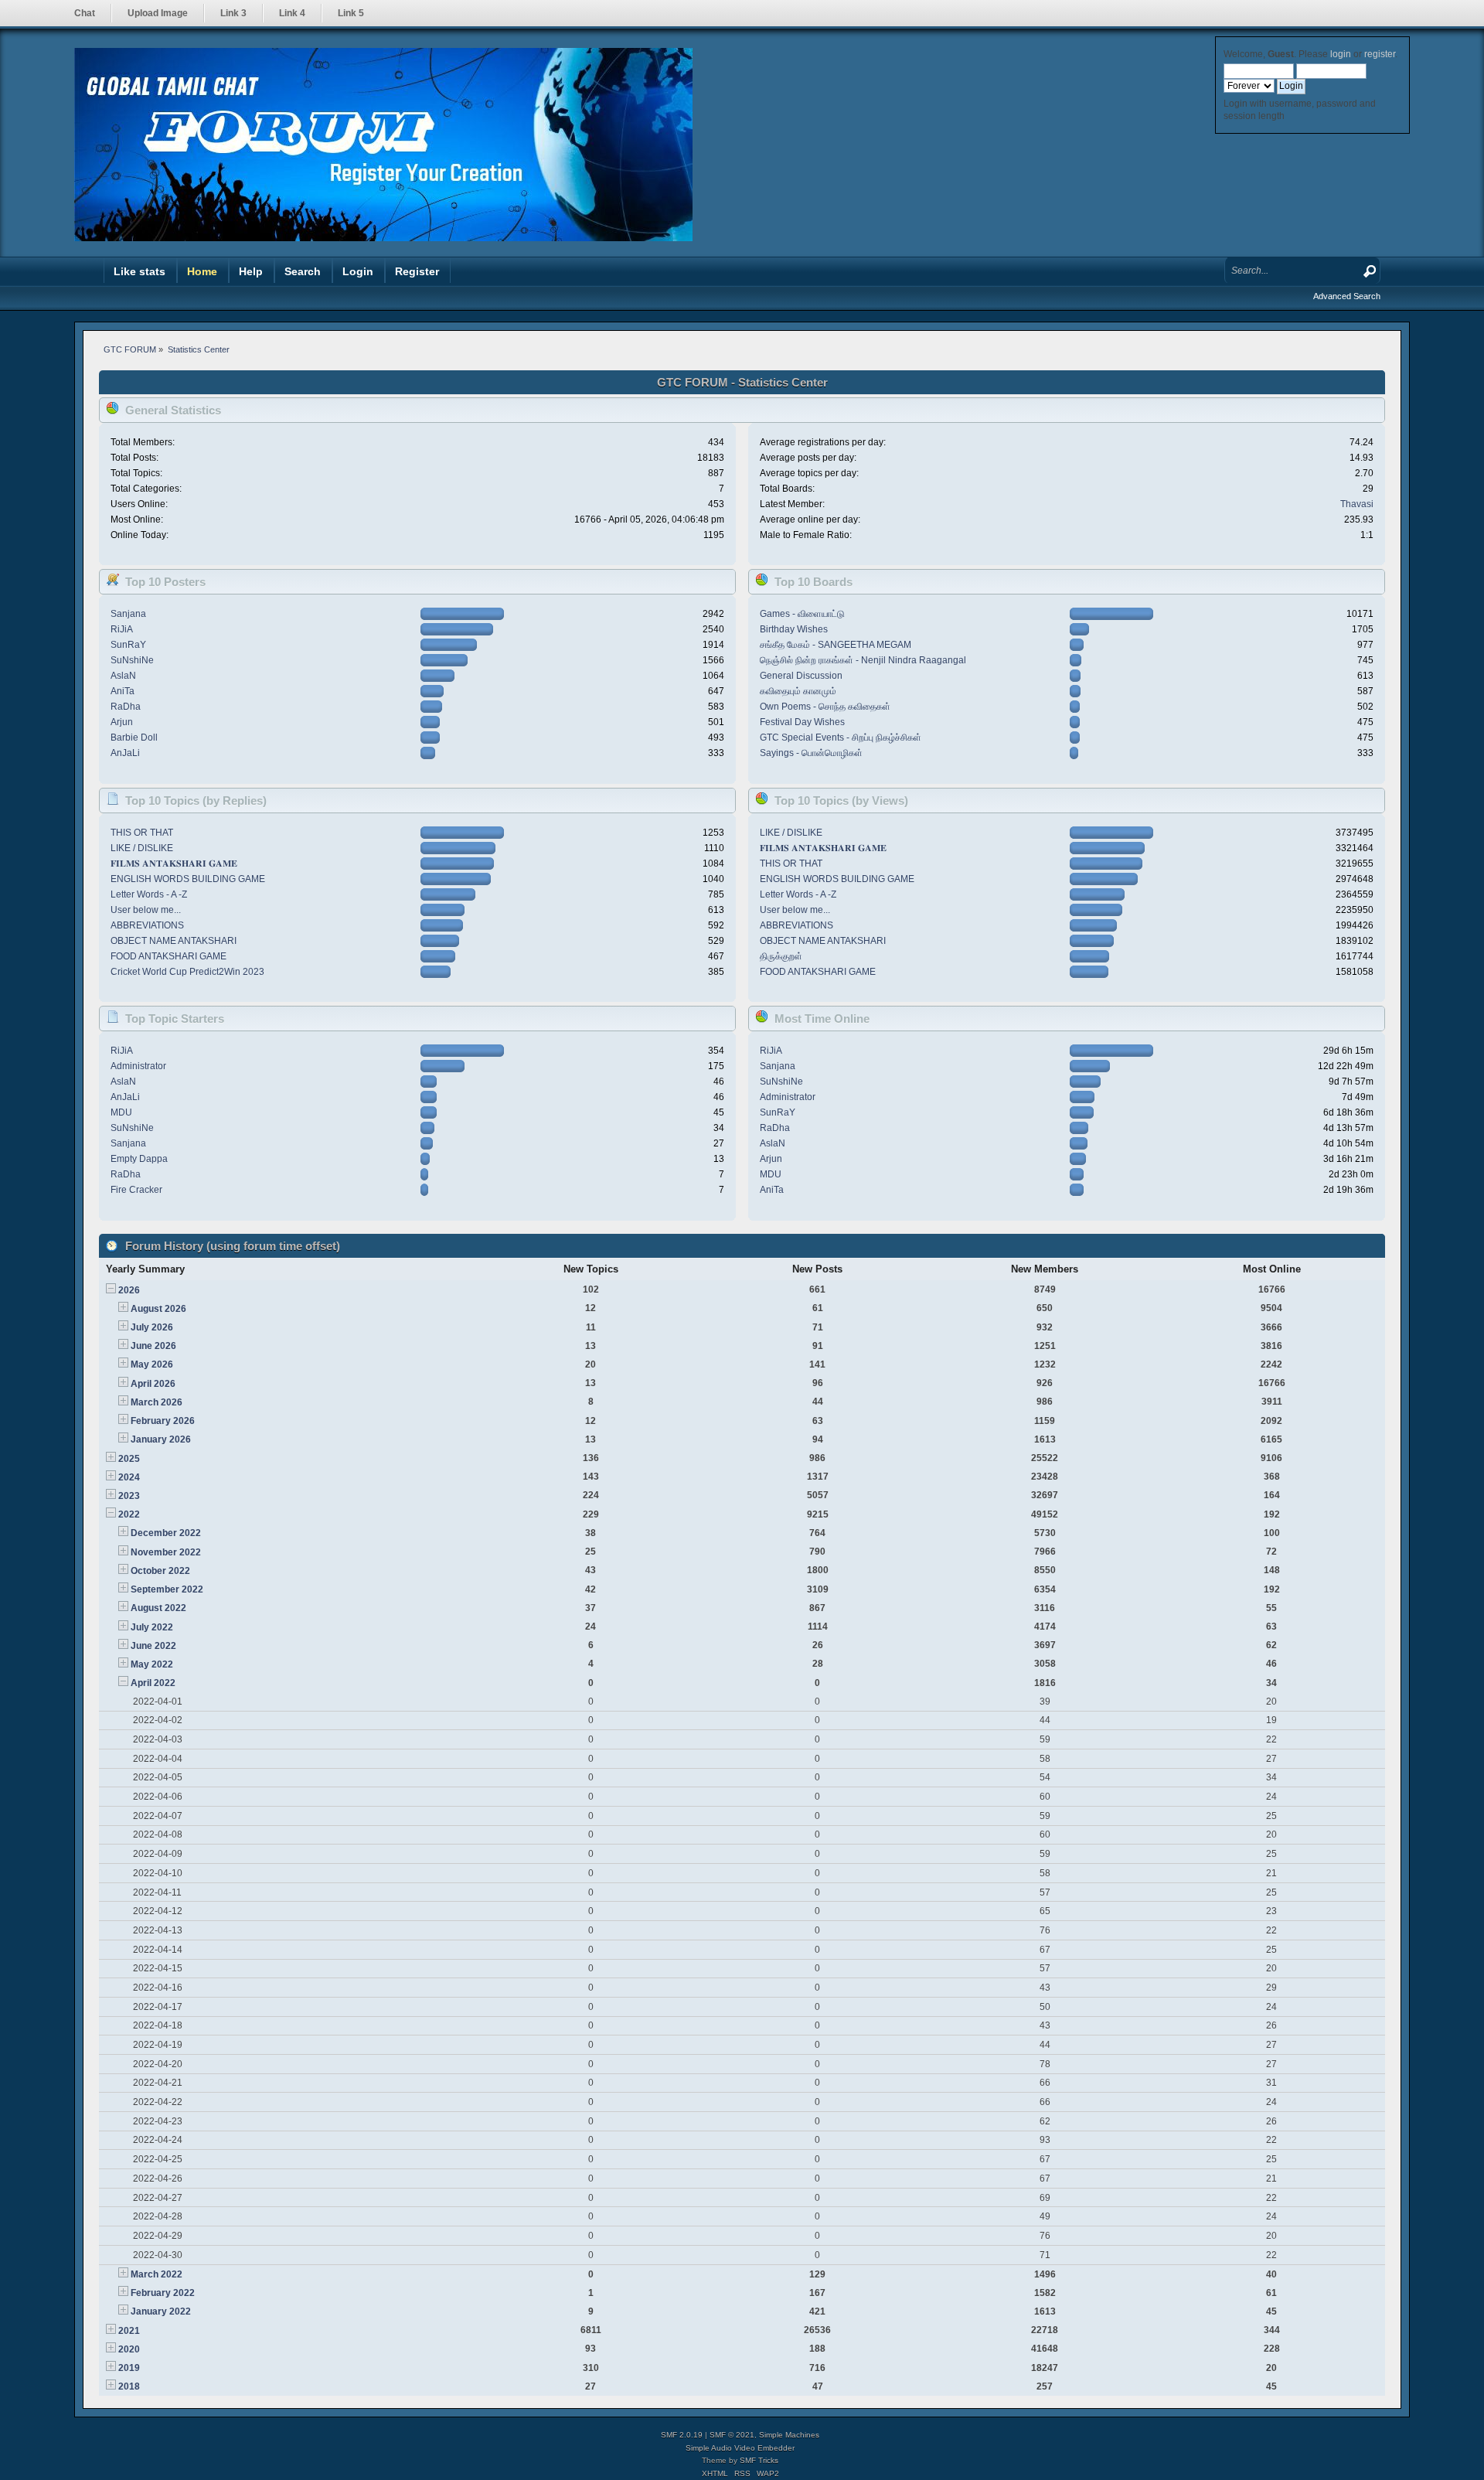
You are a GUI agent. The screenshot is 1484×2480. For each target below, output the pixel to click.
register (1380, 54)
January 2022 (161, 2311)
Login (358, 271)
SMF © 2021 (732, 2435)
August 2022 (158, 1608)
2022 (129, 1514)
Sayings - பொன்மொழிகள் (811, 753)
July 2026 (152, 1327)
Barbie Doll (134, 738)
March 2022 (157, 2274)
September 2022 (167, 1589)
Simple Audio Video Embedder (740, 2448)
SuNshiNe (132, 660)
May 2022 (152, 1664)
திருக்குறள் (781, 956)
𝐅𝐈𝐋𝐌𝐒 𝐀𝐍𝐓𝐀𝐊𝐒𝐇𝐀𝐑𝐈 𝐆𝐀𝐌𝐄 (174, 864)
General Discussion (801, 676)
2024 (129, 1477)
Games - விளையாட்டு (802, 614)
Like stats (140, 271)
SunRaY (128, 645)
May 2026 (152, 1364)
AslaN (123, 676)
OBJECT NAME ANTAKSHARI (174, 941)
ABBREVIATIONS (147, 925)
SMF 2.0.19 (682, 2435)
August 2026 (158, 1309)
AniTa (123, 691)
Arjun (122, 722)
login (1341, 54)
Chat (85, 13)
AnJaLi (125, 753)
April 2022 (153, 1683)
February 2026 (163, 1421)
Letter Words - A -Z (149, 894)
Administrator (138, 1066)
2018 (129, 2386)
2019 (129, 2368)
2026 (129, 1290)
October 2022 (160, 1571)
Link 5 (351, 13)
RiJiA (122, 629)
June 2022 (153, 1646)
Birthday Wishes (794, 629)
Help (251, 271)
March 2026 (157, 1402)
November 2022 (166, 1552)
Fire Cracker (136, 1190)
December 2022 (166, 1533)
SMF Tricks (759, 2460)
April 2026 (153, 1384)
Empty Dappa (139, 1159)
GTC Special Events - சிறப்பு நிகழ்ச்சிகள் (841, 738)
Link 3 (233, 13)
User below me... (146, 910)
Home (202, 271)
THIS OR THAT (142, 833)
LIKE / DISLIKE (142, 848)
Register (417, 271)
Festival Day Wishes (802, 722)
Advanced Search (1347, 296)
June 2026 (153, 1346)
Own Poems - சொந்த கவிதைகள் (825, 707)
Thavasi (1357, 504)
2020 (129, 2349)
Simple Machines (789, 2435)
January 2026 (161, 1439)
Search (303, 271)
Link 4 (292, 13)
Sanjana (128, 614)
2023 (129, 1496)
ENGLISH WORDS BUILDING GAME (188, 879)
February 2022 (163, 2293)
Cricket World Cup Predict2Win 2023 (187, 972)
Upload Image (158, 13)
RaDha (126, 707)
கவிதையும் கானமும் (798, 691)
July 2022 (152, 1627)
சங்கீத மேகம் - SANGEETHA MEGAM (836, 645)
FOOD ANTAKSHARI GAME (168, 956)
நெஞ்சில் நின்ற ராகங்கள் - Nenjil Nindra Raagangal (863, 660)
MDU (121, 1112)
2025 (129, 1459)
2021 (129, 2331)
